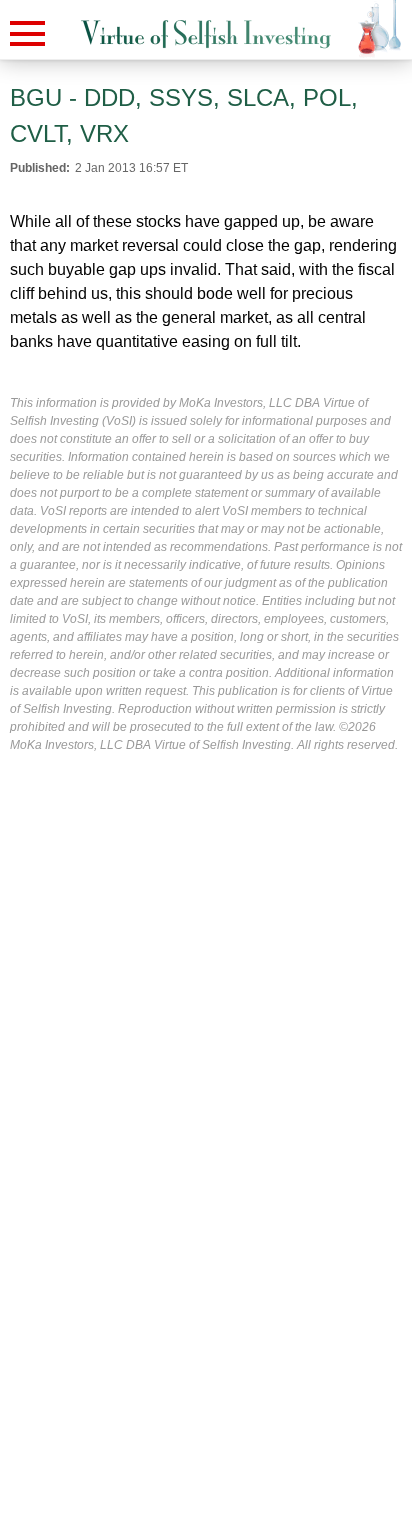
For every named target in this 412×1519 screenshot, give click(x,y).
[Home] (206, 34)
